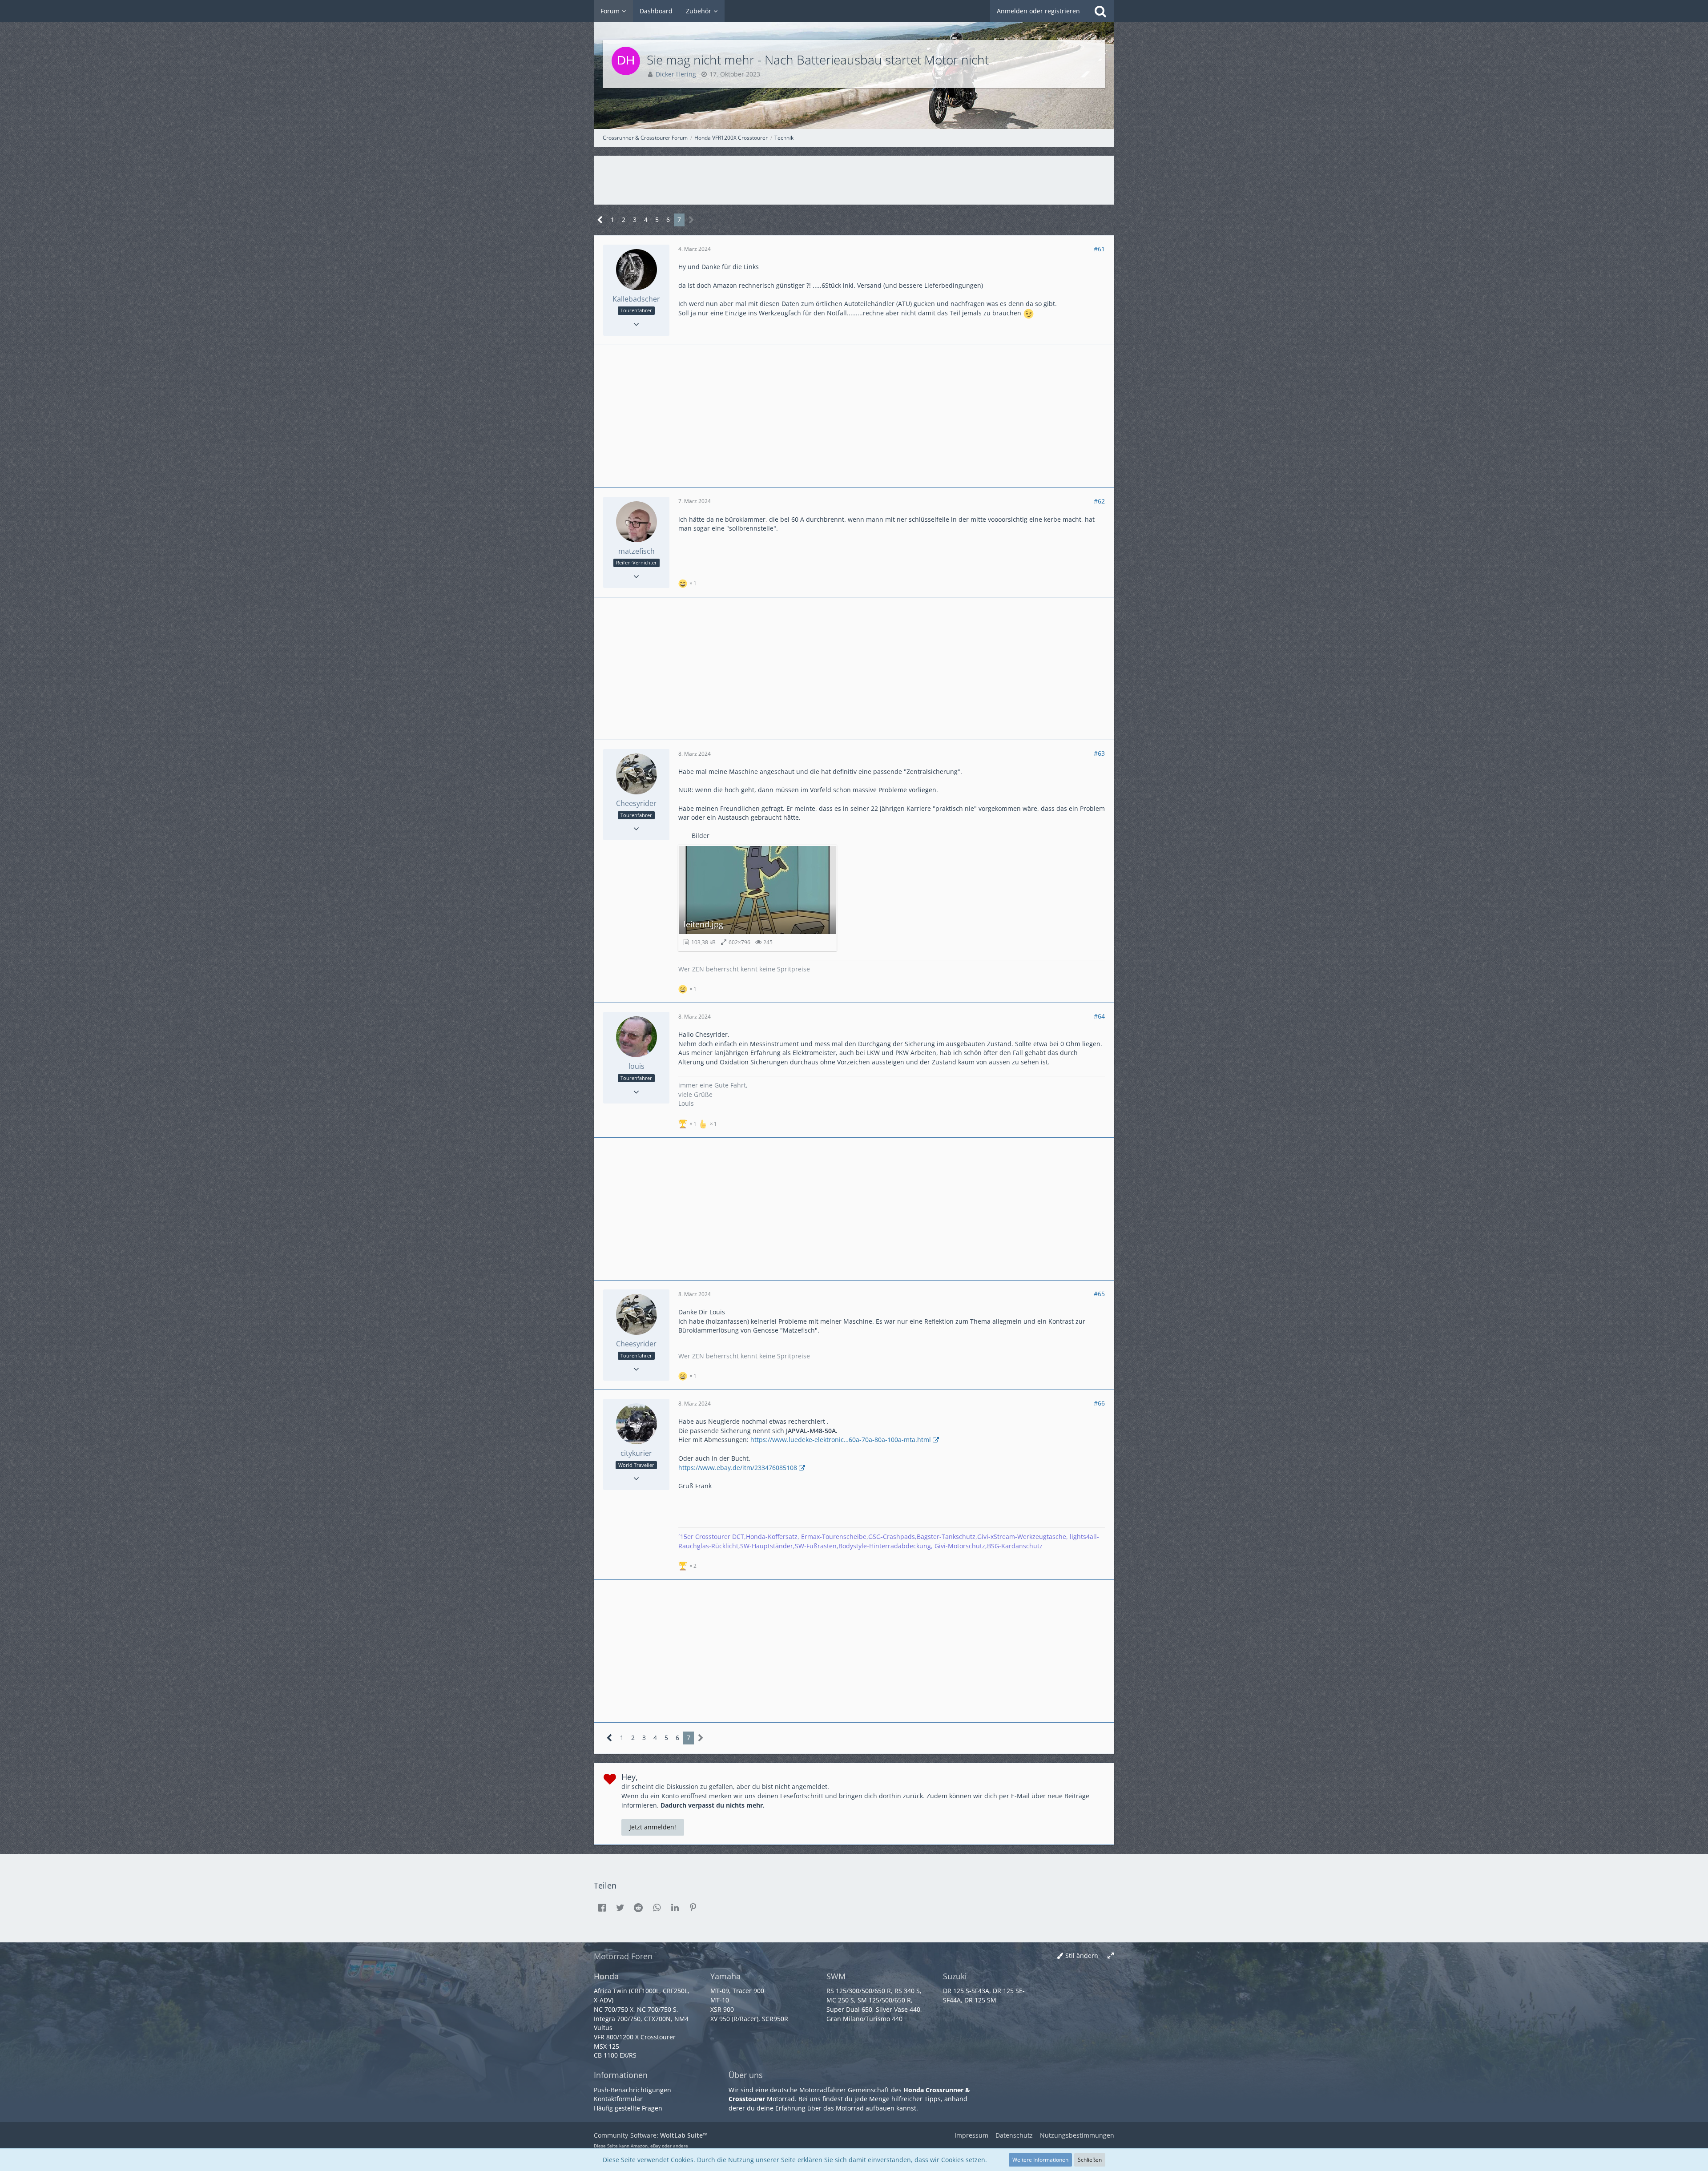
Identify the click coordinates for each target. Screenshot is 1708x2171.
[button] (602, 1908)
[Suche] (1100, 11)
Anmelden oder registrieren (1038, 11)
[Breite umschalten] (1111, 1956)
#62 (1099, 501)
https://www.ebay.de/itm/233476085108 (738, 1468)
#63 (1099, 753)
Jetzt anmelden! (653, 1827)
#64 (1099, 1016)
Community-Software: (651, 2135)
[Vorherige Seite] (600, 220)
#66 (1099, 1403)
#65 (1099, 1294)
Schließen (1090, 2160)
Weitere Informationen (1040, 2160)
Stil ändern (1082, 1956)
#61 (1099, 249)
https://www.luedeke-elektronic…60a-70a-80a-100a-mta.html (841, 1440)
